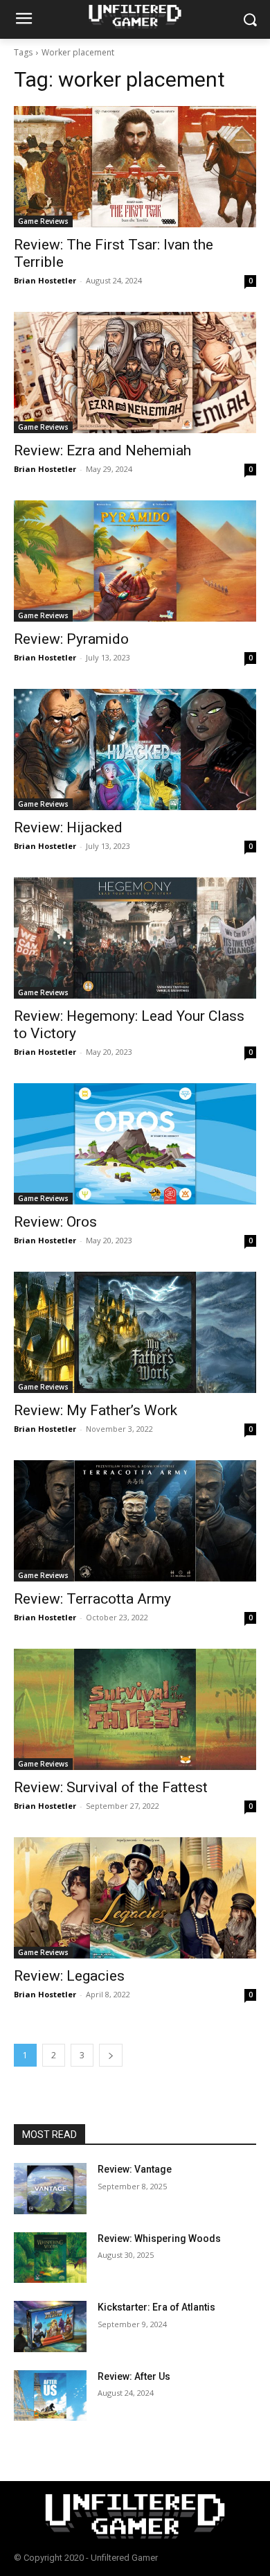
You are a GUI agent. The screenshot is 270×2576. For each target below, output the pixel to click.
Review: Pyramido (71, 639)
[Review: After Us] (50, 2396)
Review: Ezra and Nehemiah (102, 450)
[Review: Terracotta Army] (135, 1521)
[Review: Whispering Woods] (50, 2258)
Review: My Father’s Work (96, 1410)
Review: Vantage (135, 2169)
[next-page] (111, 2055)
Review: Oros (55, 1222)
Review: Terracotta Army (92, 1599)
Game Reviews (43, 221)
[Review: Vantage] (50, 2189)
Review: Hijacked (68, 827)
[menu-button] (24, 20)
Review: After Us (134, 2376)
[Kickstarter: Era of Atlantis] (50, 2327)
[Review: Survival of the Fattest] (135, 1709)
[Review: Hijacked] (135, 750)
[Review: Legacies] (135, 1898)
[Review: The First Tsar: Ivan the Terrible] (135, 167)
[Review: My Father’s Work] (135, 1332)
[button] (250, 20)
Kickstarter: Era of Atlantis (156, 2307)
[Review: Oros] (135, 1144)
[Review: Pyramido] (135, 561)
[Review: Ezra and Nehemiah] (135, 373)
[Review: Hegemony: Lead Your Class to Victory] (135, 938)
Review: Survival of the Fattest (111, 1787)
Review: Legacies (69, 1976)
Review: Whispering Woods (159, 2238)
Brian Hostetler (45, 280)
